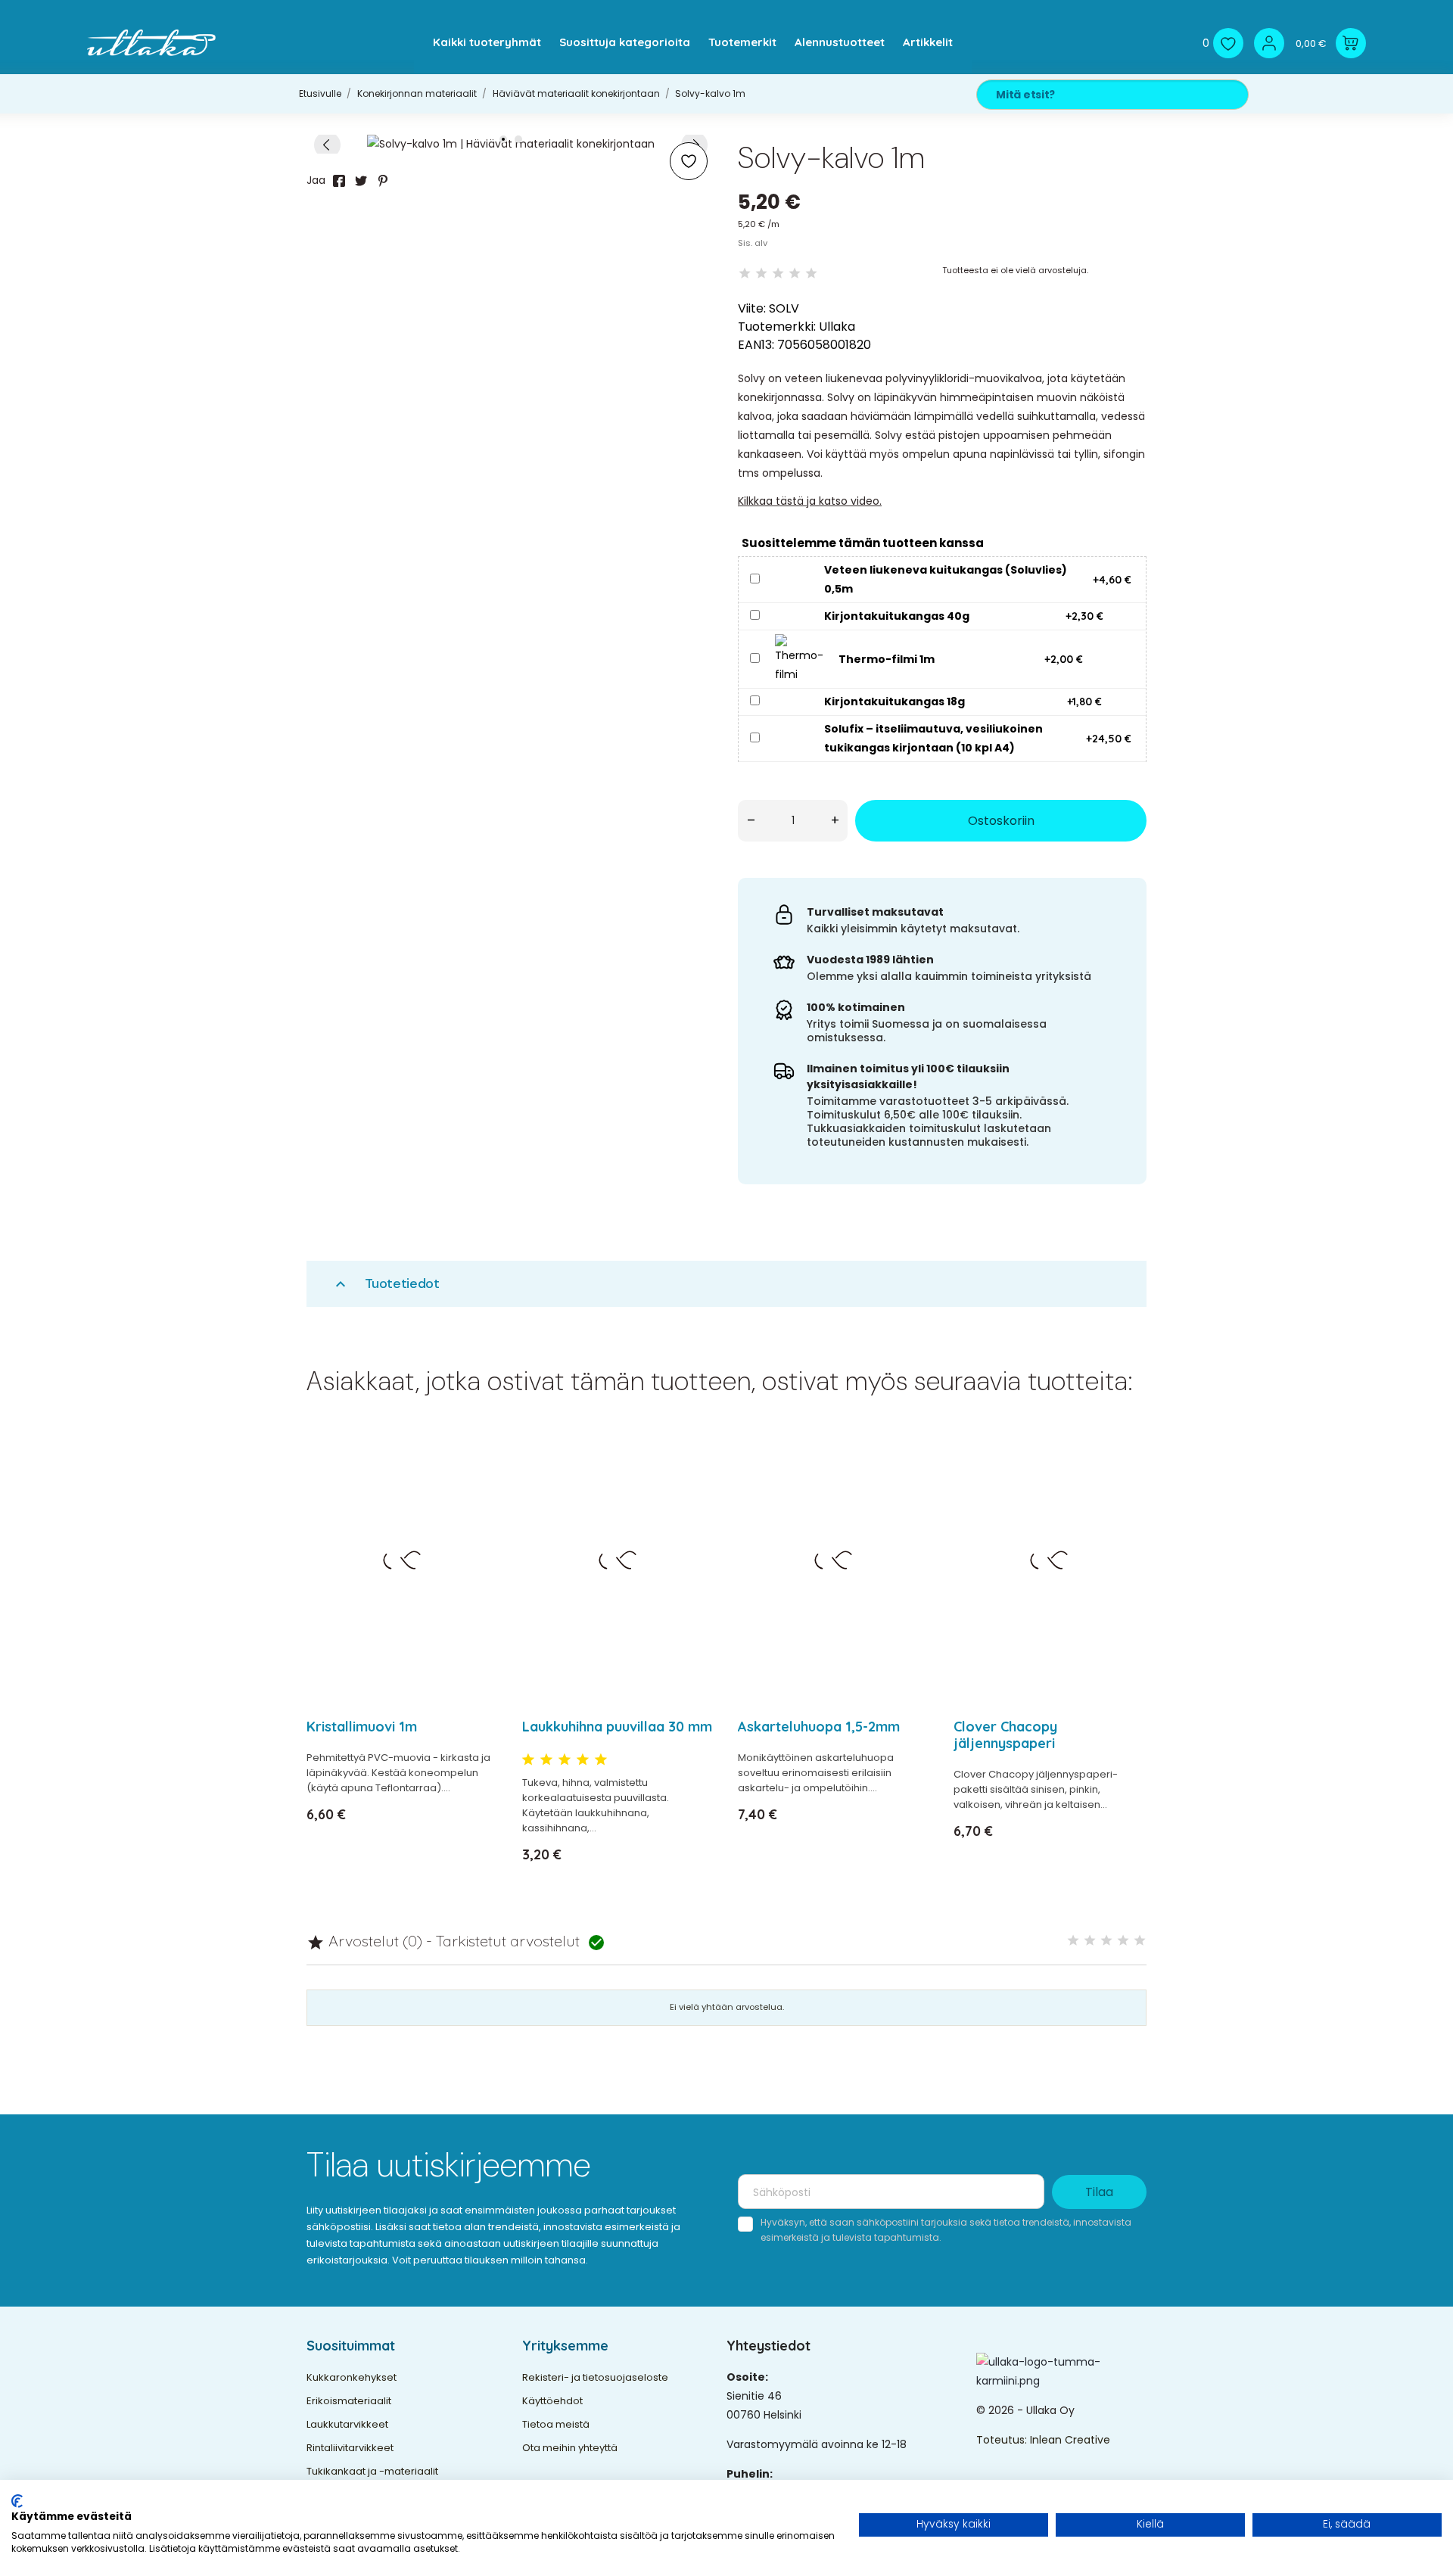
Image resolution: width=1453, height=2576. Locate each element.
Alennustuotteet (840, 42)
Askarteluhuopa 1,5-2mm (819, 1727)
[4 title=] (583, 1760)
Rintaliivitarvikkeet (350, 2448)
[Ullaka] (151, 43)
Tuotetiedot (386, 1284)
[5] (811, 274)
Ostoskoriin (1001, 821)
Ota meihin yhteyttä (570, 2448)
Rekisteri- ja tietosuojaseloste (595, 2377)
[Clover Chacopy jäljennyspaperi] (1126, 1482)
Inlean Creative (1070, 2440)
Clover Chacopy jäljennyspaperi (1005, 1735)
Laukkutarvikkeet (347, 2424)
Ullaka (837, 327)
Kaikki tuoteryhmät (487, 42)
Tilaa (1099, 2192)
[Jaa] (339, 181)
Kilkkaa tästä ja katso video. (810, 501)
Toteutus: (1003, 2440)
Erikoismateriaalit (349, 2401)
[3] (778, 274)
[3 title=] (565, 1760)
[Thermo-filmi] (799, 658)
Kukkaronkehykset (352, 2377)
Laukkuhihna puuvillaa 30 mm (617, 1727)
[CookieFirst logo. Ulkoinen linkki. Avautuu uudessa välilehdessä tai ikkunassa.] (17, 2501)
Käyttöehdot (552, 2401)
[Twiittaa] (361, 181)
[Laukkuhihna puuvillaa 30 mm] (694, 1482)
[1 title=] (528, 1760)
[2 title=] (546, 1760)
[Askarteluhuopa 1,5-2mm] (910, 1482)
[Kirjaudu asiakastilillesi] (1269, 43)
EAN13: (756, 345)
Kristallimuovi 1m (362, 1727)
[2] (761, 274)
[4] (795, 274)
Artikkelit (928, 42)
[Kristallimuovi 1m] (479, 1482)
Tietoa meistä (556, 2424)
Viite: (752, 308)
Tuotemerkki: (777, 327)
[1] (745, 274)
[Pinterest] (383, 181)
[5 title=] (601, 1760)
